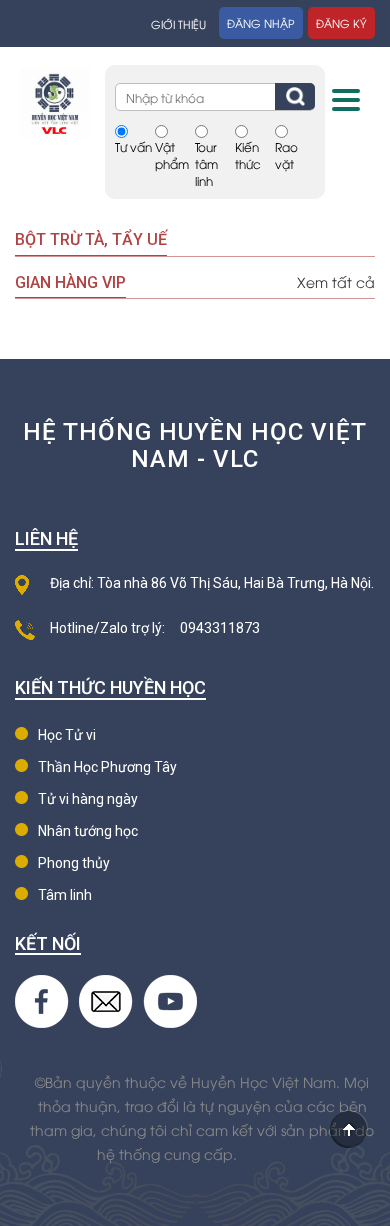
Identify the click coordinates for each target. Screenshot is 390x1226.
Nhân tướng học (88, 831)
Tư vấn (133, 146)
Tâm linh (65, 895)
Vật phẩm (172, 155)
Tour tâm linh (206, 163)
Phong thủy (74, 863)
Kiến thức (248, 155)
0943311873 (220, 628)
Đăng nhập (261, 22)
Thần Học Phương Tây (107, 767)
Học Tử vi (67, 735)
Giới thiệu (178, 23)
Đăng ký (341, 22)
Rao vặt (286, 155)
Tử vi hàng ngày (88, 799)
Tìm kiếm (295, 96)
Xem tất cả (336, 281)
